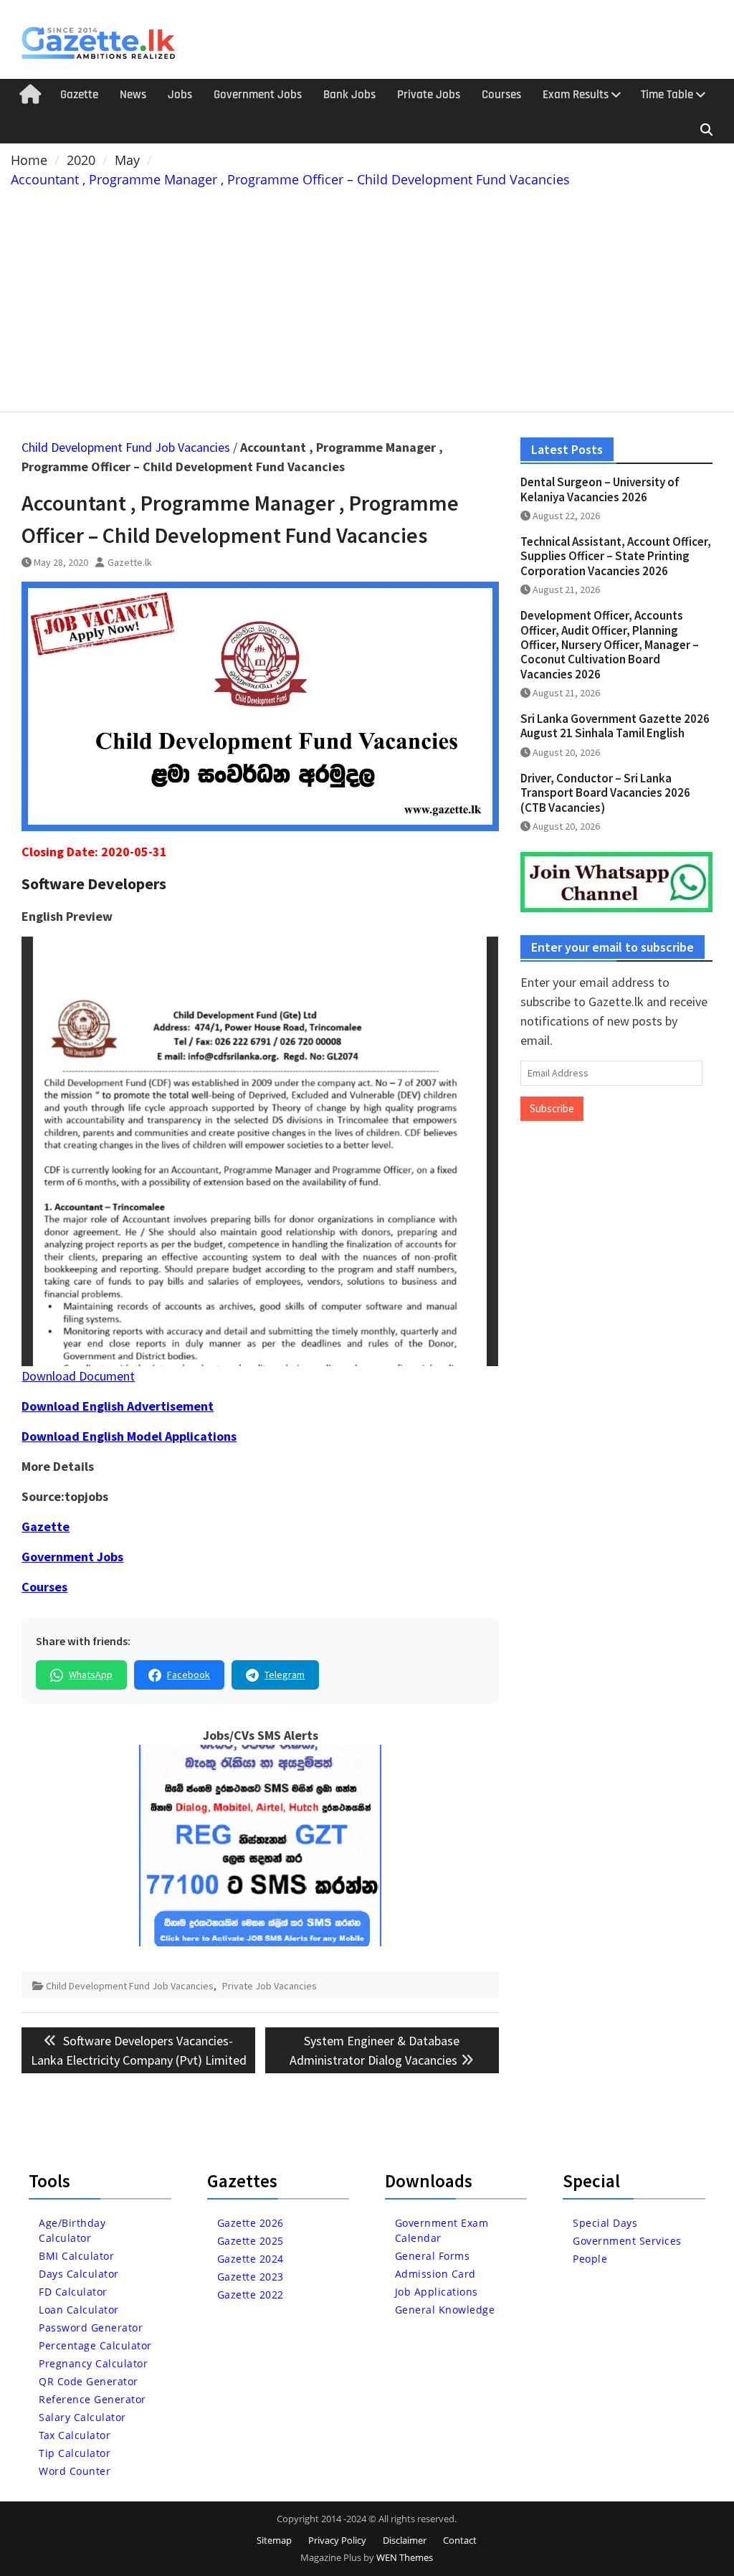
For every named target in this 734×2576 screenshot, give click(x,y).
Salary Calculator (82, 2417)
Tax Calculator (75, 2435)
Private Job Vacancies (270, 1986)
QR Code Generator (89, 2381)
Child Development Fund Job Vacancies (126, 447)
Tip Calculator (75, 2453)
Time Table (667, 95)
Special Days (605, 2223)
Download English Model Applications (129, 1436)
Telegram (285, 1675)
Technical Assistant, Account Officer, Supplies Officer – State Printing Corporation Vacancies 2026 (616, 556)
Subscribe (552, 1108)
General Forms (433, 2256)
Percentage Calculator (95, 2345)
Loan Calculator (79, 2310)
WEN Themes (405, 2557)
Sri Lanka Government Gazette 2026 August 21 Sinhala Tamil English (615, 726)
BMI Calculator (76, 2256)
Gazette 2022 (251, 2295)
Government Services (627, 2241)
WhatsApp (91, 1675)
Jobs (180, 95)
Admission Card (435, 2274)
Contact (460, 2540)
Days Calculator (79, 2274)
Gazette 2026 (251, 2223)
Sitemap (274, 2540)
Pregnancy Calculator (93, 2363)
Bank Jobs (349, 95)
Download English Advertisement (118, 1406)
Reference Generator (92, 2399)
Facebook (189, 1675)
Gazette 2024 (251, 2259)
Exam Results (576, 95)
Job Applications (437, 2292)
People (590, 2259)
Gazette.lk (130, 562)
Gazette (79, 95)
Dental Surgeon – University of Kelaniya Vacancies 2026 (600, 489)
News (133, 95)
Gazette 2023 (251, 2277)
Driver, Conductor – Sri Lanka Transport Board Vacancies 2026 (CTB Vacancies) (605, 793)
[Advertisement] (367, 297)
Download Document (78, 1376)
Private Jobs (429, 95)
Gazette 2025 (251, 2241)
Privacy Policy (337, 2540)
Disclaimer (405, 2540)
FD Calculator (73, 2292)
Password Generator (91, 2328)
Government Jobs (258, 95)
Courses (501, 95)
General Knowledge (445, 2310)
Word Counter (75, 2471)
